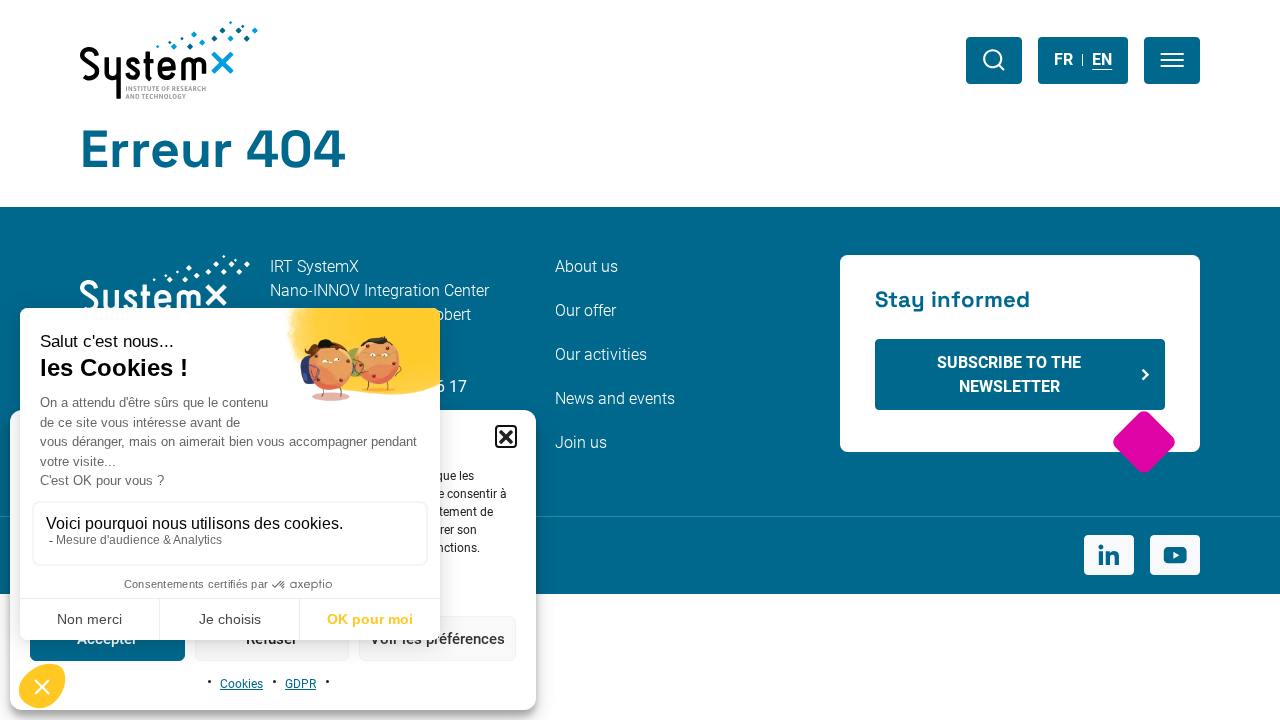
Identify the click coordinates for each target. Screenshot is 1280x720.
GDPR (300, 684)
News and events (615, 398)
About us (586, 266)
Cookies (241, 684)
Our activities (601, 354)
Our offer (585, 310)
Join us (581, 442)
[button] (506, 436)
